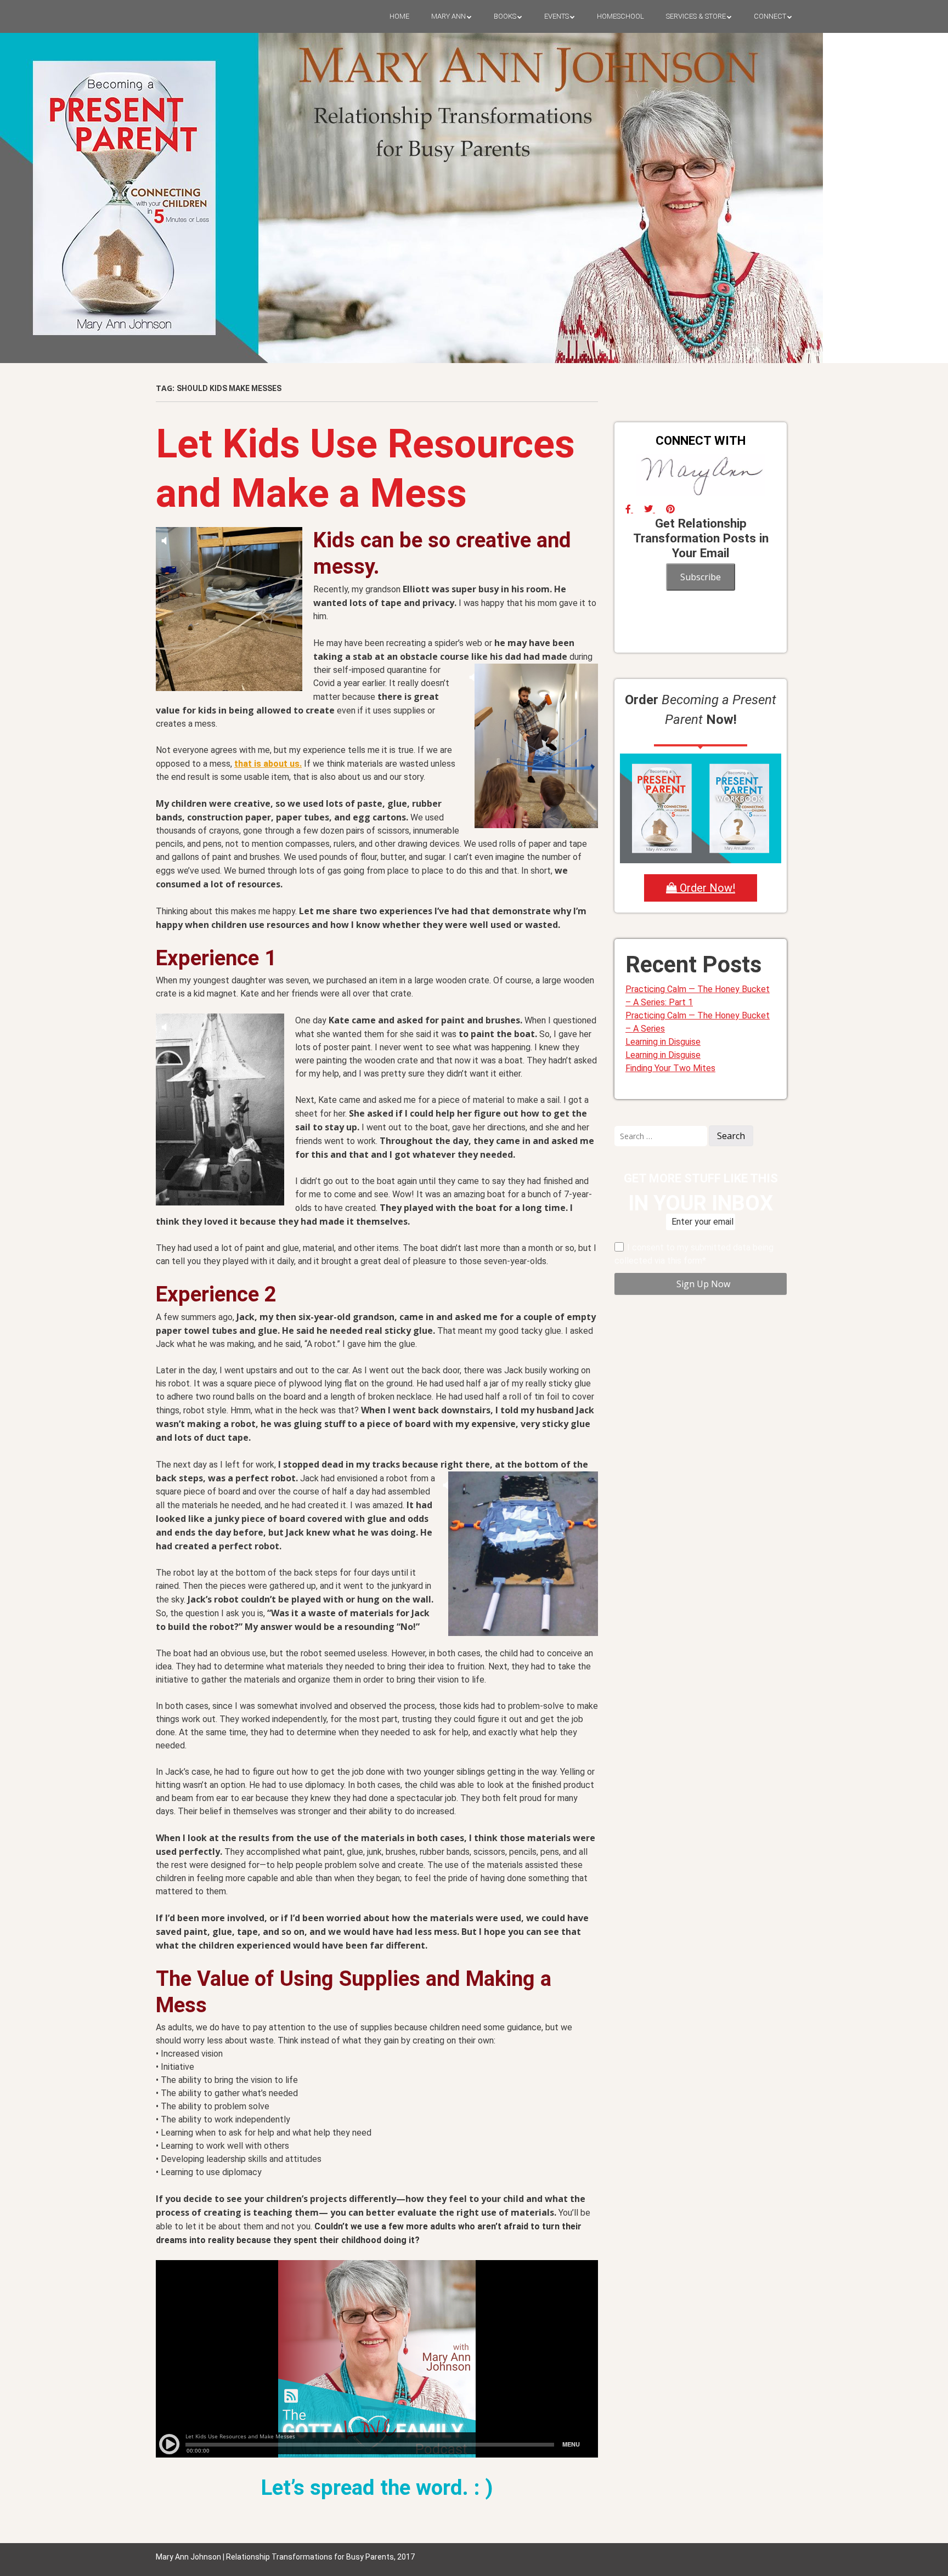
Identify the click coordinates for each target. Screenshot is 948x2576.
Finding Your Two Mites (670, 1068)
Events (557, 16)
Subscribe (701, 577)
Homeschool (620, 16)
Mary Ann (448, 16)
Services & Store (696, 16)
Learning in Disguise (663, 1042)
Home (399, 16)
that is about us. (268, 764)
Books (505, 16)
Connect (770, 16)
